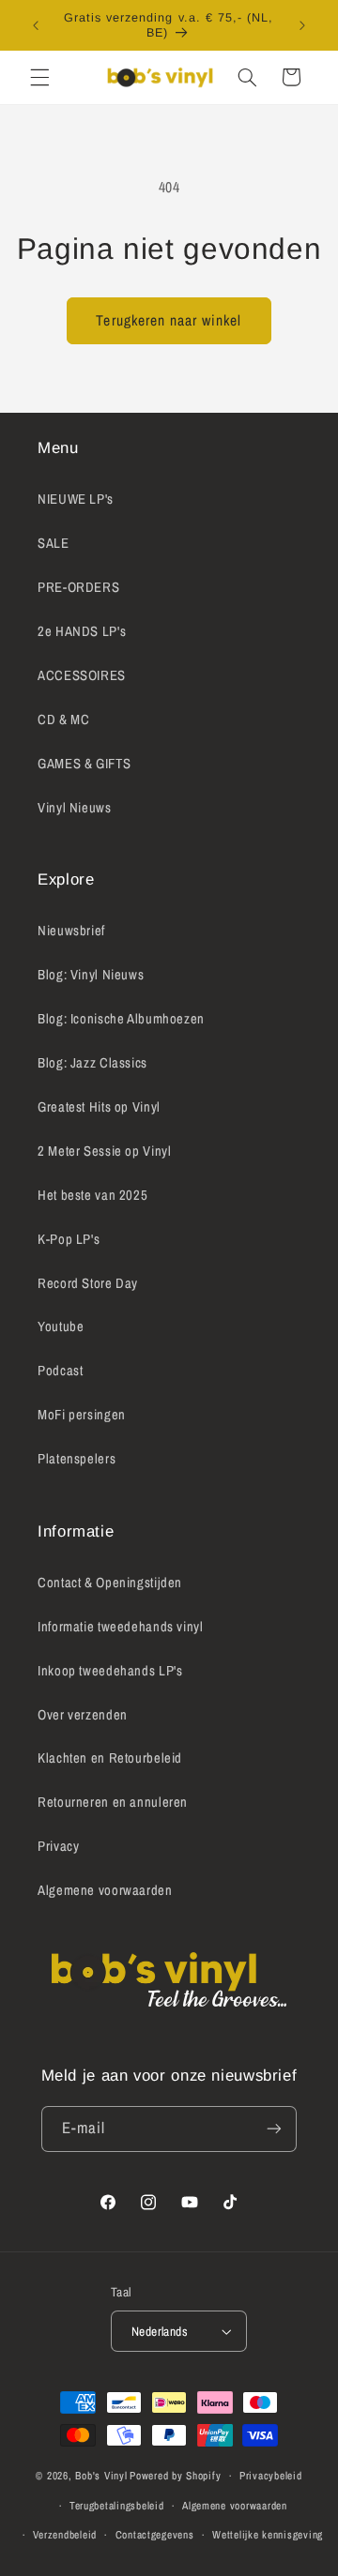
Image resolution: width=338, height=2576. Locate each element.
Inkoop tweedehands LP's (110, 1671)
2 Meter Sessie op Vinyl (105, 1151)
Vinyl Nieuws (75, 808)
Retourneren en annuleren (113, 1802)
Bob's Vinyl (101, 2476)
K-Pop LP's (69, 1239)
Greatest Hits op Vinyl (99, 1107)
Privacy (58, 1846)
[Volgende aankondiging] (302, 25)
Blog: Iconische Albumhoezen (121, 1019)
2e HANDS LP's (82, 631)
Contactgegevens (155, 2535)
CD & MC (63, 720)
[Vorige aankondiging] (36, 25)
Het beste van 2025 (92, 1195)
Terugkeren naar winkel (169, 320)
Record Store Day (88, 1283)
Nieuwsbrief (71, 931)
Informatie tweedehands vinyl (121, 1627)
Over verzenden (83, 1715)
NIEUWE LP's (76, 499)
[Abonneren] (274, 2129)
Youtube (61, 1326)
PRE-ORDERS (78, 587)
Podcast (60, 1371)
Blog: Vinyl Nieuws (91, 975)
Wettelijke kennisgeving (268, 2535)
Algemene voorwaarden (105, 1890)
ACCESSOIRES (82, 675)
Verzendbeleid (65, 2535)
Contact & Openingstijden (110, 1583)
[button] (39, 77)
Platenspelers (77, 1459)
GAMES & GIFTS (84, 764)
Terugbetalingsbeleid (117, 2506)
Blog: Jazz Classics (92, 1063)
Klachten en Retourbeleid (110, 1758)
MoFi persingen (82, 1415)
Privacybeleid (271, 2476)
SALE (54, 543)
